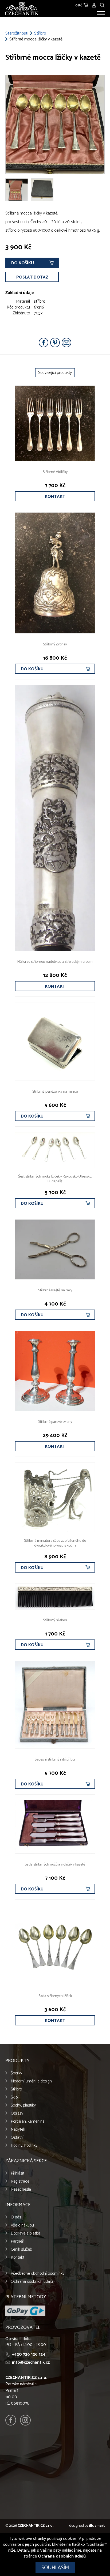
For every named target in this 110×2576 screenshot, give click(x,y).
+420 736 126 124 (29, 2354)
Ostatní (17, 2137)
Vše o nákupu (22, 2225)
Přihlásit (17, 2173)
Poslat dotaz (32, 277)
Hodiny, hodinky (24, 2146)
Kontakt (55, 497)
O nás (16, 2217)
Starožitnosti (17, 33)
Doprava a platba (25, 2233)
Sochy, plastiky (23, 2105)
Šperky (16, 2073)
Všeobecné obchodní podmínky (38, 2274)
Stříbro (40, 33)
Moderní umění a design (31, 2081)
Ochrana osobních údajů (32, 2282)
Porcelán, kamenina (28, 2121)
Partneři (17, 2241)
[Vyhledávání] (102, 4)
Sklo (14, 2097)
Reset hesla (21, 2189)
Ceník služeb (21, 2249)
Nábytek (18, 2129)
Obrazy (17, 2113)
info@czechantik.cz (31, 2362)
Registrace (20, 2181)
